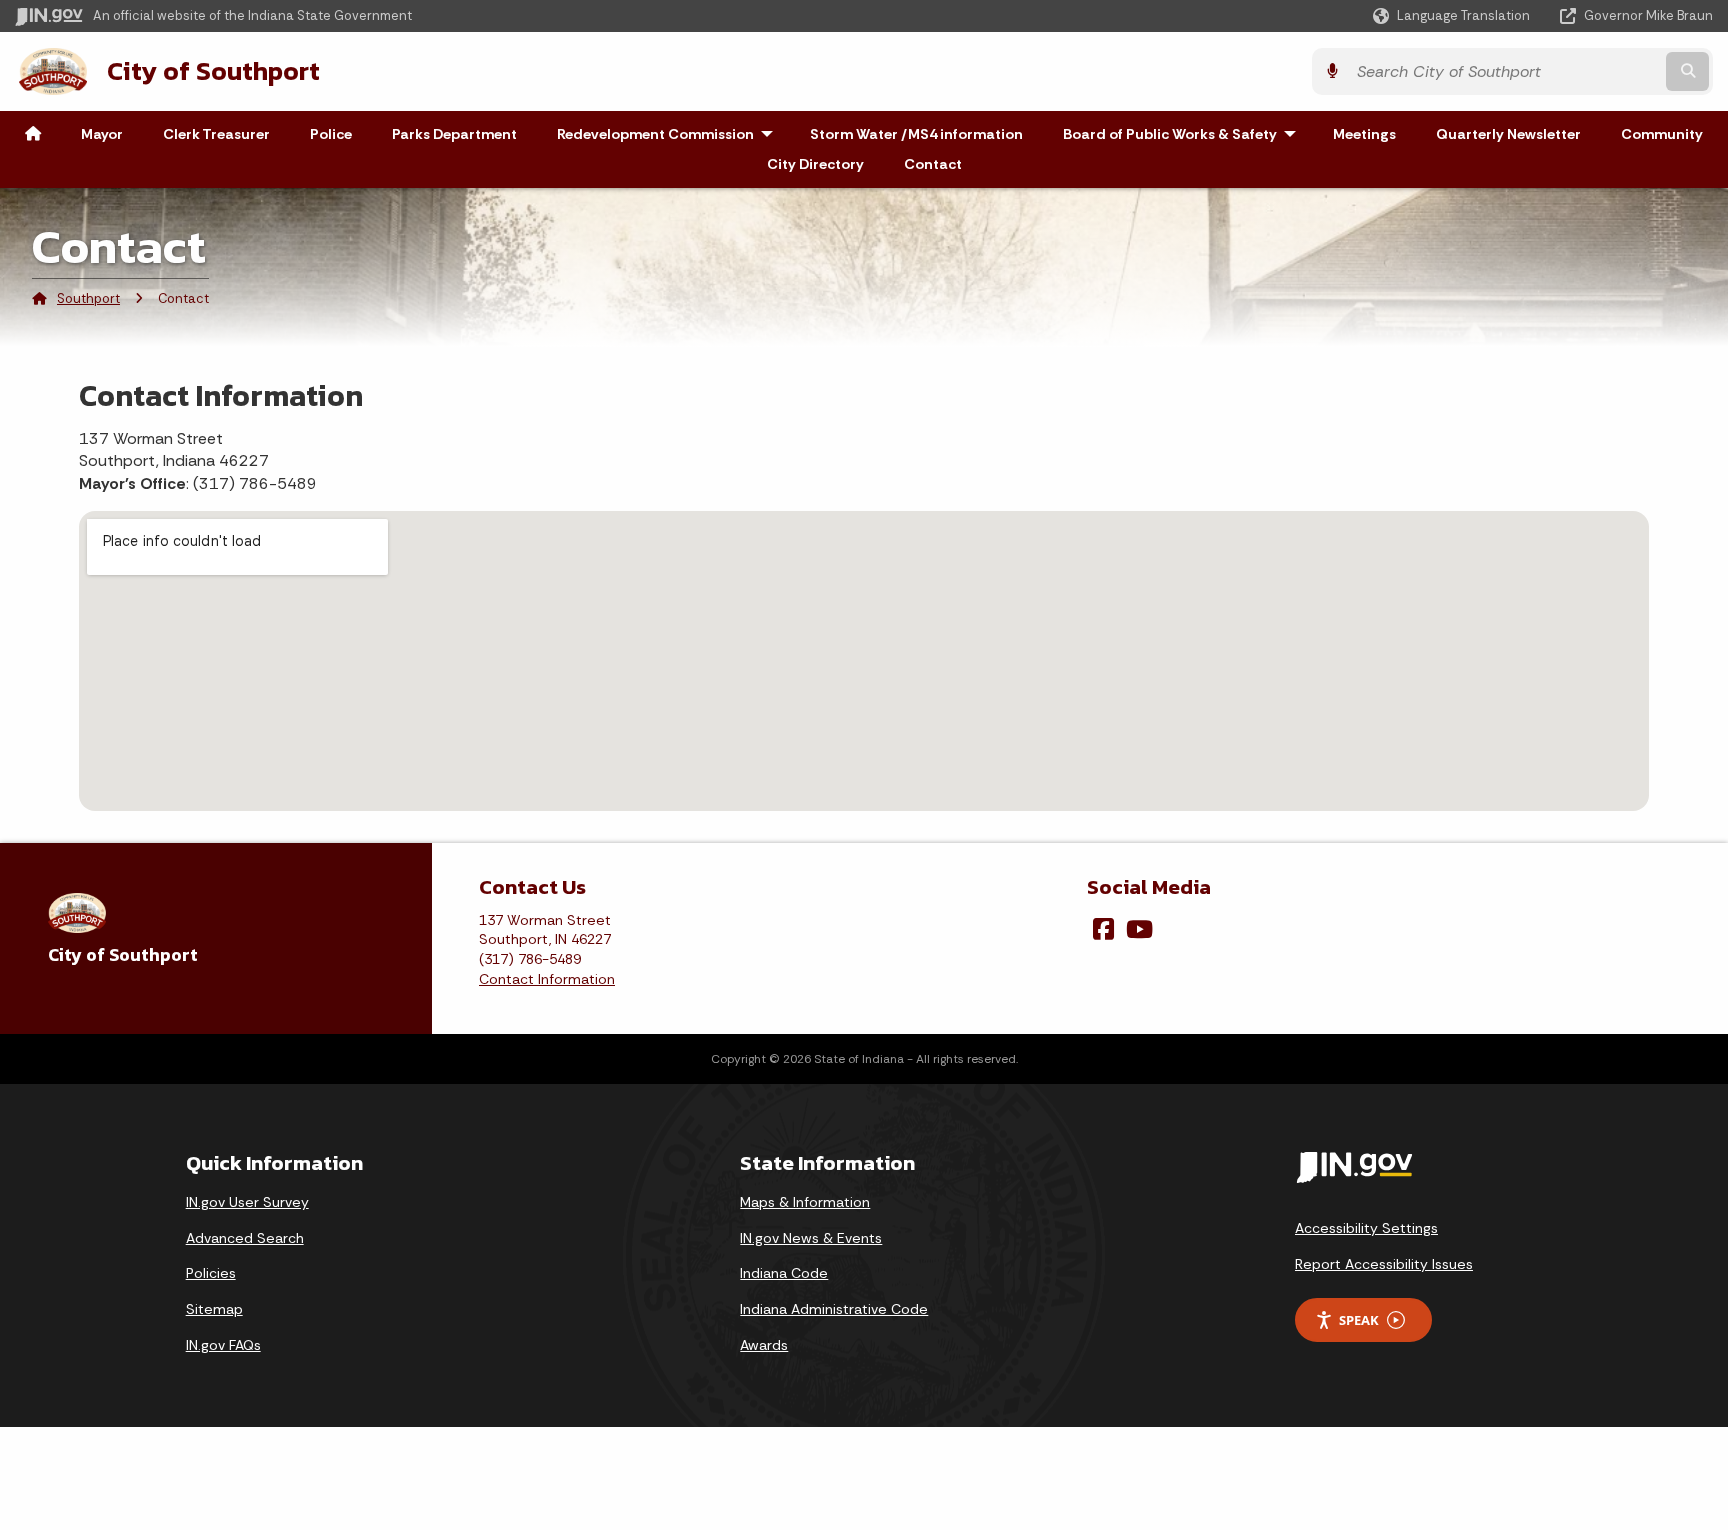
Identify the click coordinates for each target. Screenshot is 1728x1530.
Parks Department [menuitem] (454, 134)
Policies (211, 1273)
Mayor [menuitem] (102, 134)
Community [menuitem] (1662, 134)
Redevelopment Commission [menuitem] (669, 134)
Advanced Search (245, 1238)
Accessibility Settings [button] (1366, 1228)
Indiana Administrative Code (834, 1309)
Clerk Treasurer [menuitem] (216, 134)
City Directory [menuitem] (815, 164)
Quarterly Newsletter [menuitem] (1508, 134)
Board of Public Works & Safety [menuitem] (1184, 134)
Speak (1359, 1320)
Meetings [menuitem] (1364, 134)
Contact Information (547, 979)
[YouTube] (1139, 929)
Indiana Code (784, 1273)
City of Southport (213, 71)
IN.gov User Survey (247, 1202)
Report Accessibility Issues (1384, 1264)
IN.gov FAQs (223, 1345)
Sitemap (214, 1309)
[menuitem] (33, 134)
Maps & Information (805, 1202)
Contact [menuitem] (933, 164)
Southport (88, 298)
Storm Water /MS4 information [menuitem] (916, 134)
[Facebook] (1103, 929)
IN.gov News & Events (811, 1238)
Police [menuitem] (331, 134)
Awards (764, 1345)
